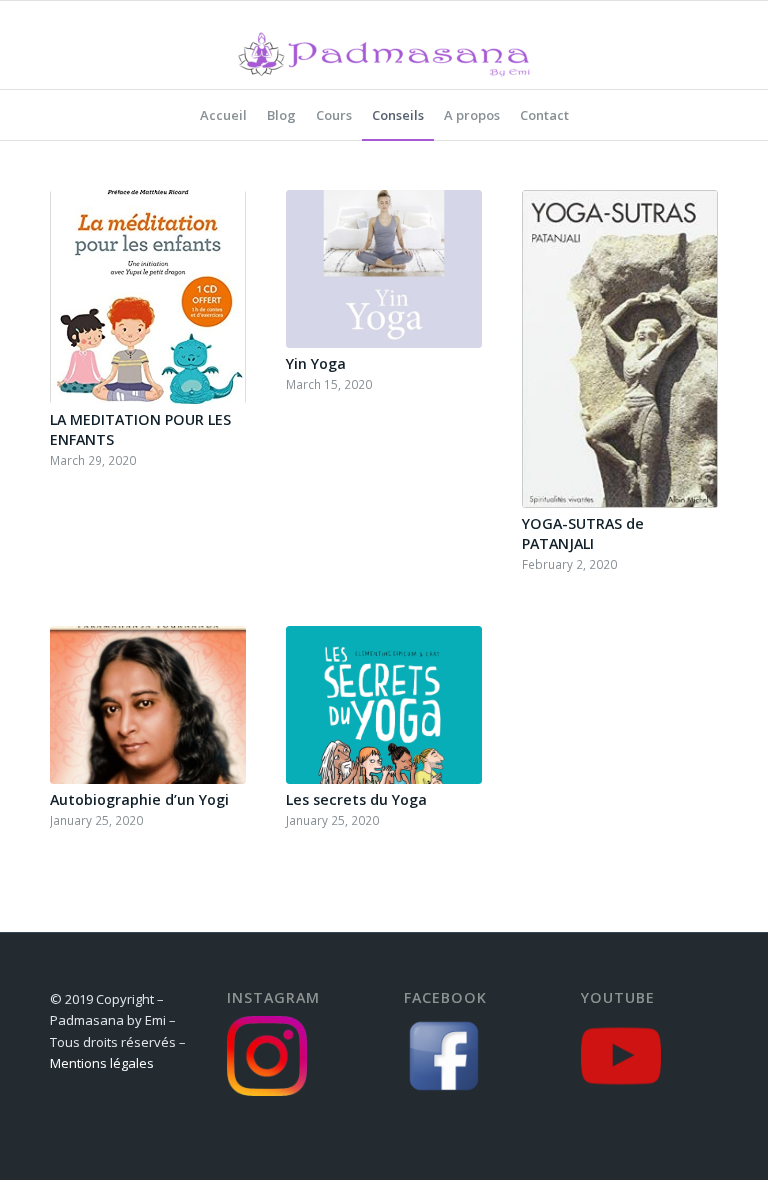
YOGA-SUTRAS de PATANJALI (583, 533)
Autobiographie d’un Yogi (139, 799)
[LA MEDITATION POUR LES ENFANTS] (148, 297)
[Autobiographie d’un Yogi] (148, 705)
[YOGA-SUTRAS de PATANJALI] (620, 349)
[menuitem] (223, 115)
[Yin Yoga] (384, 269)
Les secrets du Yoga (356, 799)
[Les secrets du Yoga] (384, 705)
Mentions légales (102, 1063)
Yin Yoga (316, 363)
